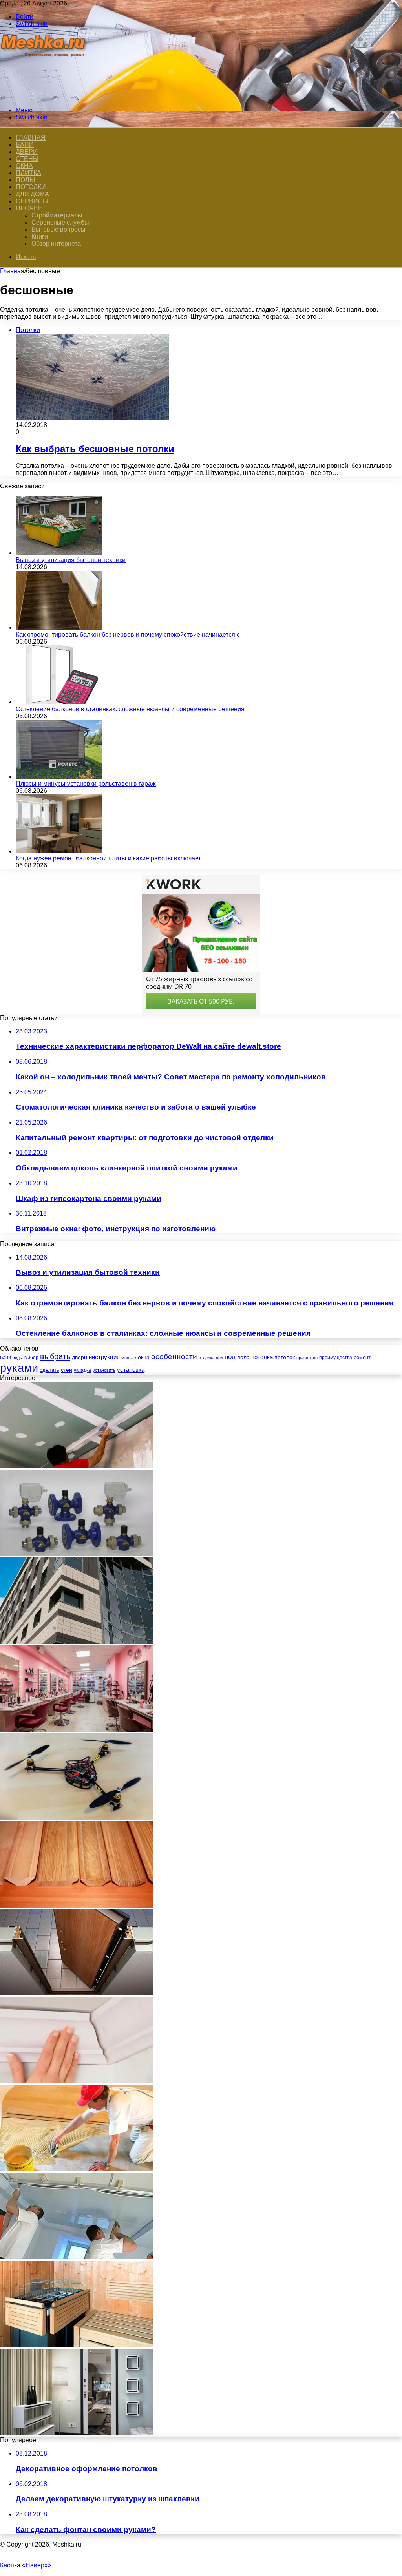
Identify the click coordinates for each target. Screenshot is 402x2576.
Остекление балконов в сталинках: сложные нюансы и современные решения (130, 709)
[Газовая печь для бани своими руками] (77, 2345)
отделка (206, 1358)
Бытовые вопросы (58, 229)
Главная (12, 271)
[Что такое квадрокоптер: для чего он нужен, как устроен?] (77, 1817)
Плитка (28, 173)
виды (18, 1358)
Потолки (31, 187)
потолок (285, 1357)
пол (230, 1357)
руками (19, 1368)
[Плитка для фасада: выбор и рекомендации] (77, 1642)
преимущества (336, 1358)
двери (79, 1357)
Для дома (32, 194)
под (219, 1358)
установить (104, 1370)
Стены (27, 159)
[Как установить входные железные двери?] (77, 1993)
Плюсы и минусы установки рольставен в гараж (86, 784)
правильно (307, 1358)
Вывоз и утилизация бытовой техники (71, 560)
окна (144, 1357)
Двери (27, 152)
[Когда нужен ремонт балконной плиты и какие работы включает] (59, 851)
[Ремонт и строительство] (44, 97)
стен (67, 1370)
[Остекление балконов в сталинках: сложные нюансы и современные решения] (59, 702)
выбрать (55, 1356)
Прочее (29, 208)
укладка (82, 1370)
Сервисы (32, 201)
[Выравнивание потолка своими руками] (77, 1466)
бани (5, 1357)
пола (243, 1357)
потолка (262, 1357)
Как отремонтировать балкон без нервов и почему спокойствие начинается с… (131, 634)
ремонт (362, 1357)
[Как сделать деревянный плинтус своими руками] (77, 1905)
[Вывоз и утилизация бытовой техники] (59, 553)
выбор (31, 1358)
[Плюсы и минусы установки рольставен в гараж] (59, 777)
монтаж (129, 1358)
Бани (25, 145)
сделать (49, 1370)
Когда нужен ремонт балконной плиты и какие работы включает (108, 858)
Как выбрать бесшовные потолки (95, 449)
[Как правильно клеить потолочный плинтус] (77, 2081)
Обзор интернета (56, 244)
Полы (25, 180)
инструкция (104, 1357)
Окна (24, 166)
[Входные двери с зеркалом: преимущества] (77, 2433)
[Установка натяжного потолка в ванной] (77, 2257)
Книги (40, 236)
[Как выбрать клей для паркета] (77, 2169)
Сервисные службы (60, 222)
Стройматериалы (57, 215)
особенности (174, 1357)
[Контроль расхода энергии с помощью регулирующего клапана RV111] (77, 1554)
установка (131, 1370)
